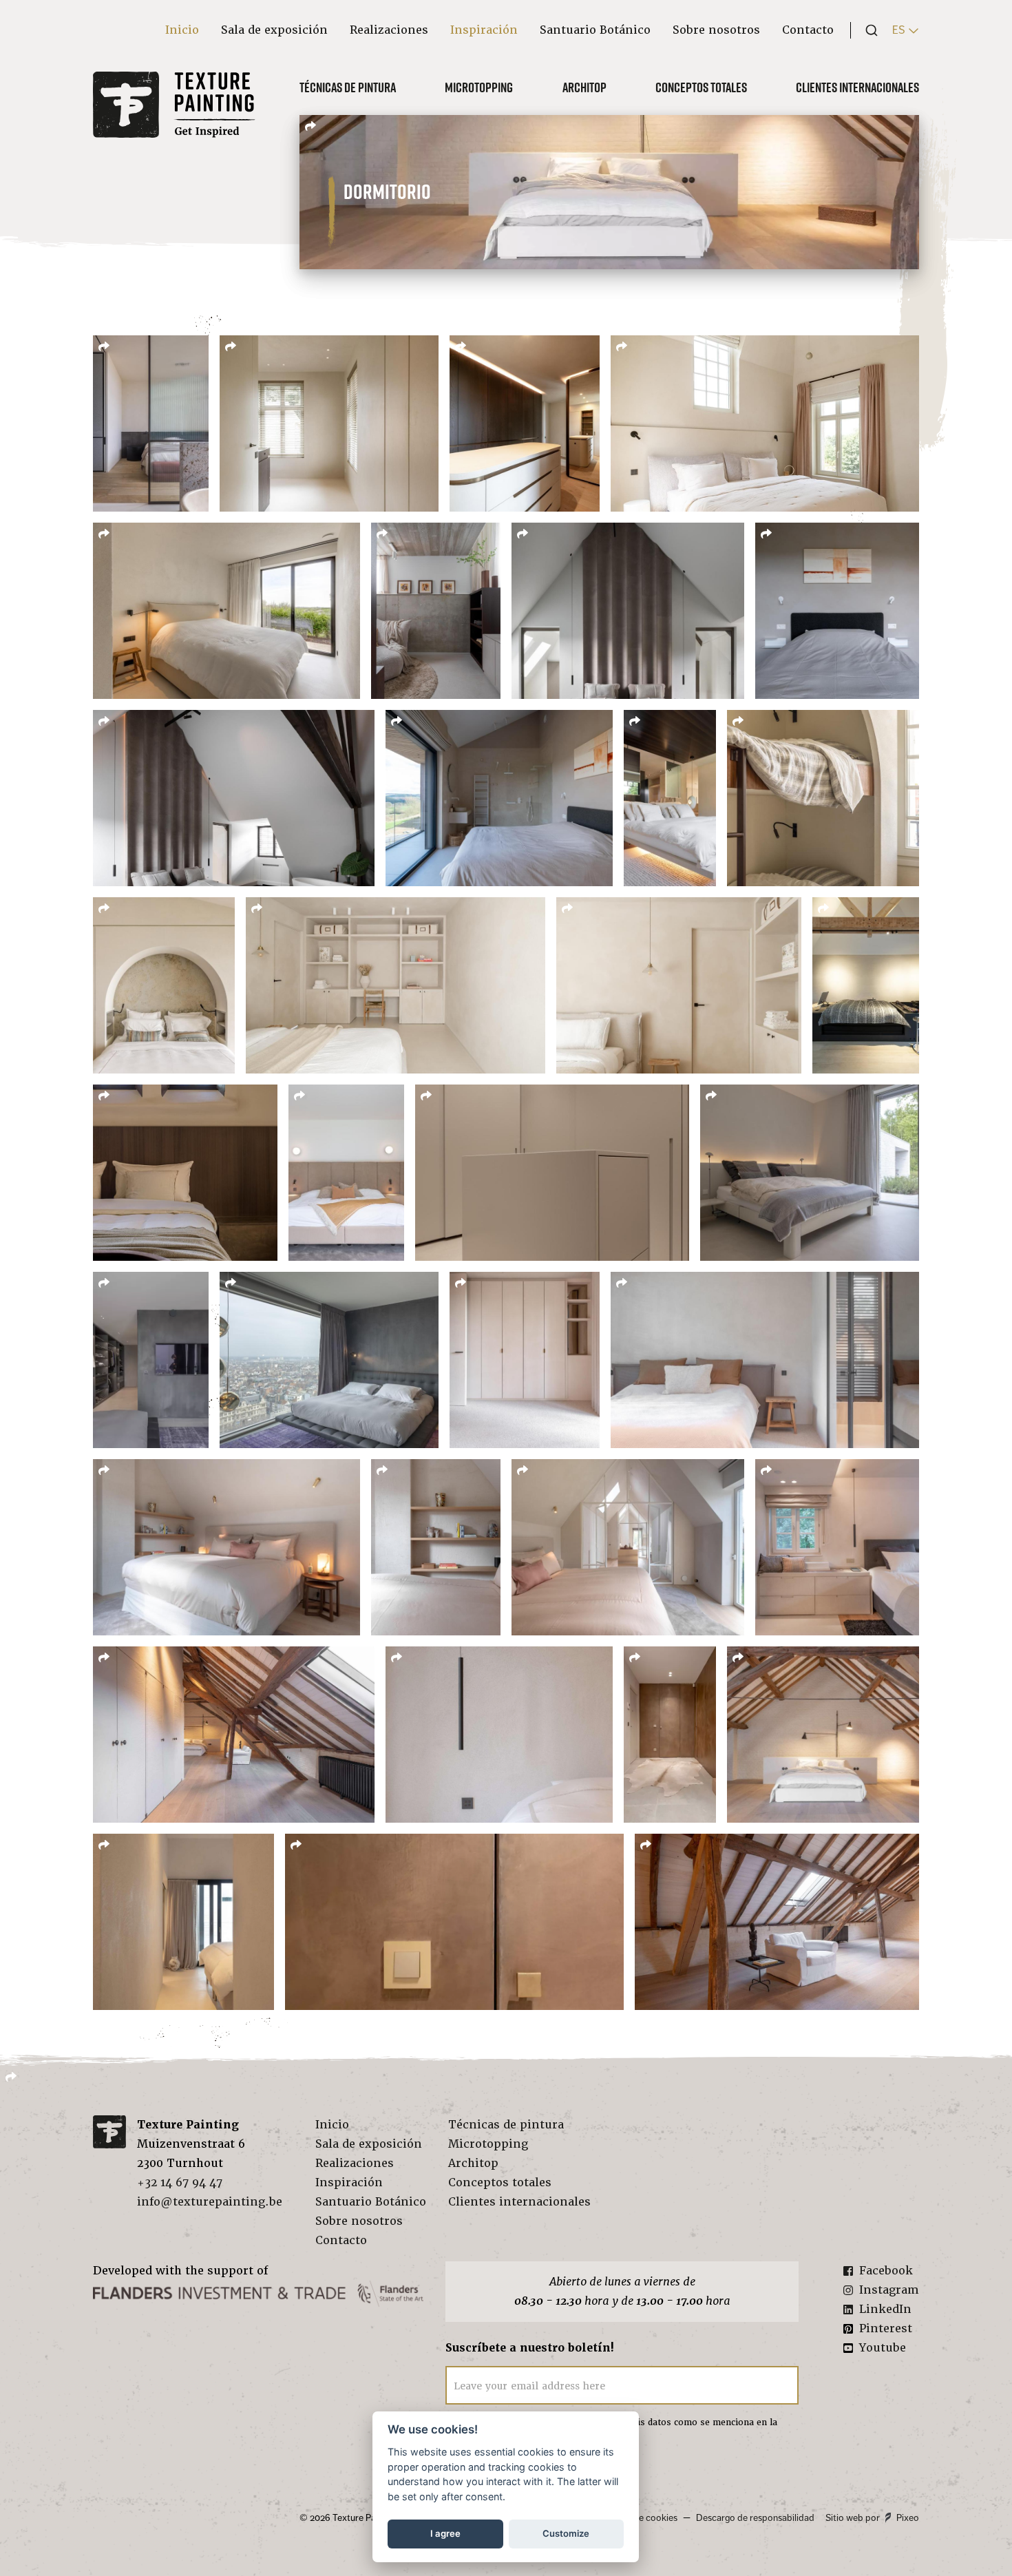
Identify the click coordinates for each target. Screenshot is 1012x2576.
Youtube (883, 2348)
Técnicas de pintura (348, 87)
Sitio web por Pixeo (872, 2518)
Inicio (182, 30)
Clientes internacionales (857, 87)
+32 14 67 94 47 (180, 2182)
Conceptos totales (701, 87)
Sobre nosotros (716, 30)
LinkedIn (885, 2309)
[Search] (867, 30)
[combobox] (867, 30)
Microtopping (479, 87)
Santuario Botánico (595, 30)
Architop (584, 87)
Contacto (808, 30)
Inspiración (484, 30)
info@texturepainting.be (210, 2202)
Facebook (886, 2271)
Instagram (889, 2290)
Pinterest (886, 2328)
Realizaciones (389, 30)
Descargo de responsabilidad (755, 2518)
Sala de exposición (274, 30)
